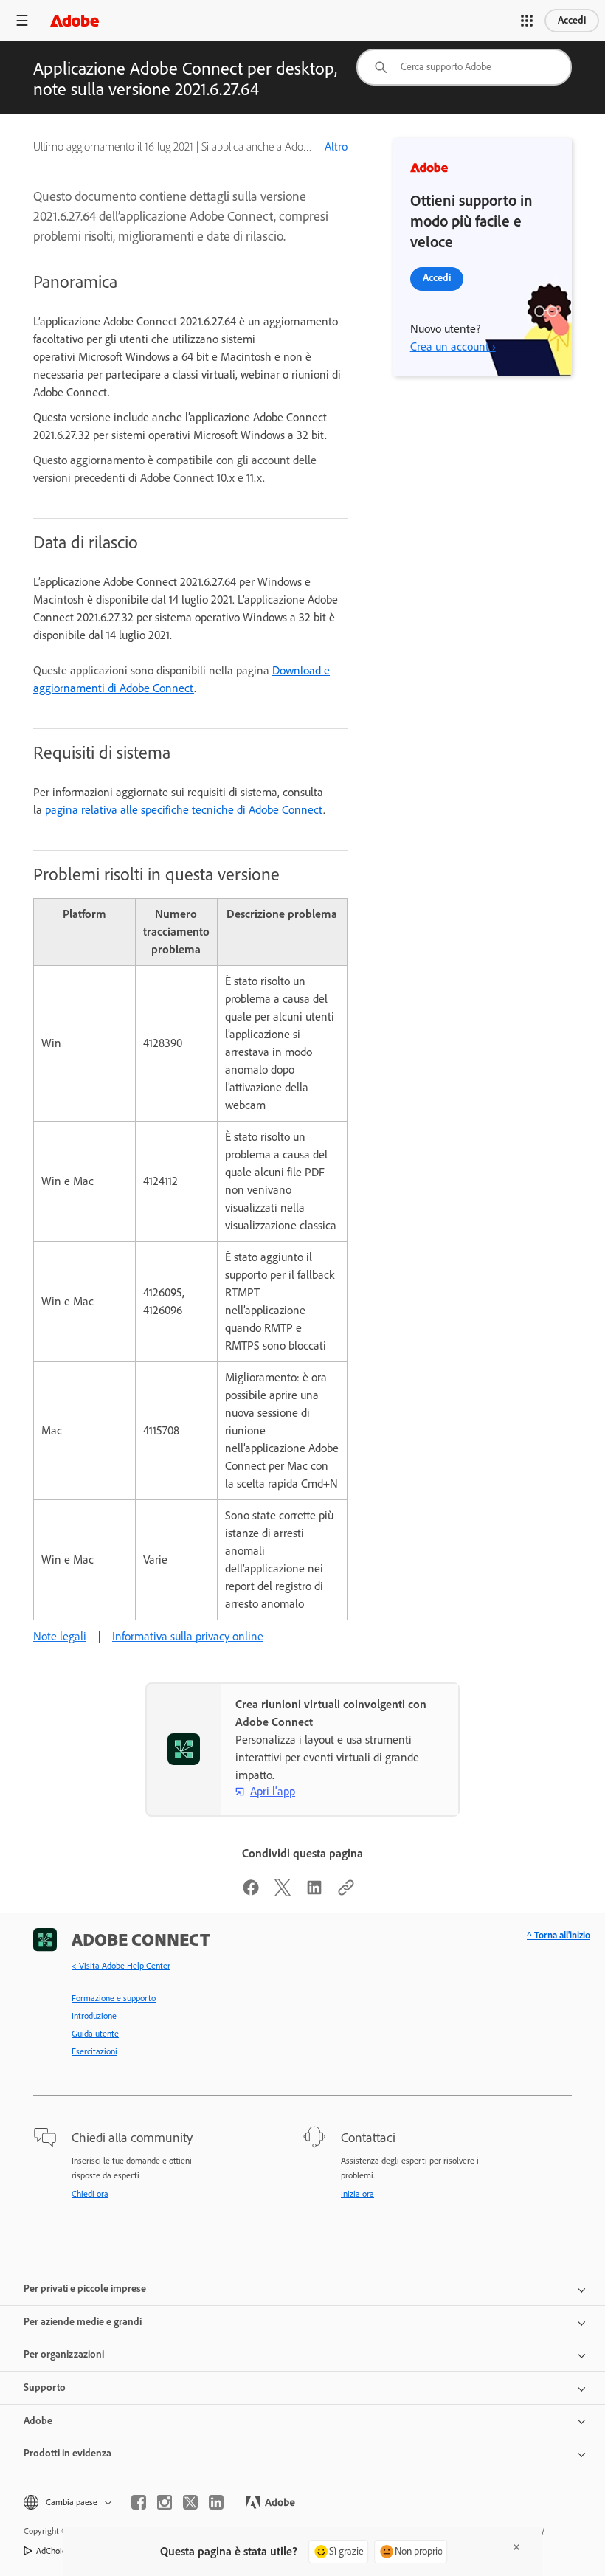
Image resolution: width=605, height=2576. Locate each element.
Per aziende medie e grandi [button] (83, 2322)
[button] (527, 21)
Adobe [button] (38, 2421)
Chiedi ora (90, 2194)
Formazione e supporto (114, 1998)
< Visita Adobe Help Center (121, 1966)
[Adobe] (75, 20)
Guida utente (95, 2034)
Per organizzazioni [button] (64, 2354)
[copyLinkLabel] (346, 1892)
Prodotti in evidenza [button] (68, 2453)
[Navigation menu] (22, 20)
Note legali (60, 1636)
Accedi (572, 20)
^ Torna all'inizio (559, 1935)
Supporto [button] (45, 2387)
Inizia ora (357, 2194)
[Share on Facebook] (251, 1892)
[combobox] (464, 67)
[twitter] (190, 2502)
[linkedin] (216, 2502)
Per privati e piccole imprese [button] (85, 2289)
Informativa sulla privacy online (188, 1636)
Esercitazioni (94, 2051)
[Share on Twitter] (283, 1892)
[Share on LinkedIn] (314, 1892)
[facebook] (139, 2502)
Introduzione (94, 2016)
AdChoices (55, 2551)
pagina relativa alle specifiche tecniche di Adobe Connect (184, 810)
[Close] (516, 2547)
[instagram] (165, 2502)
